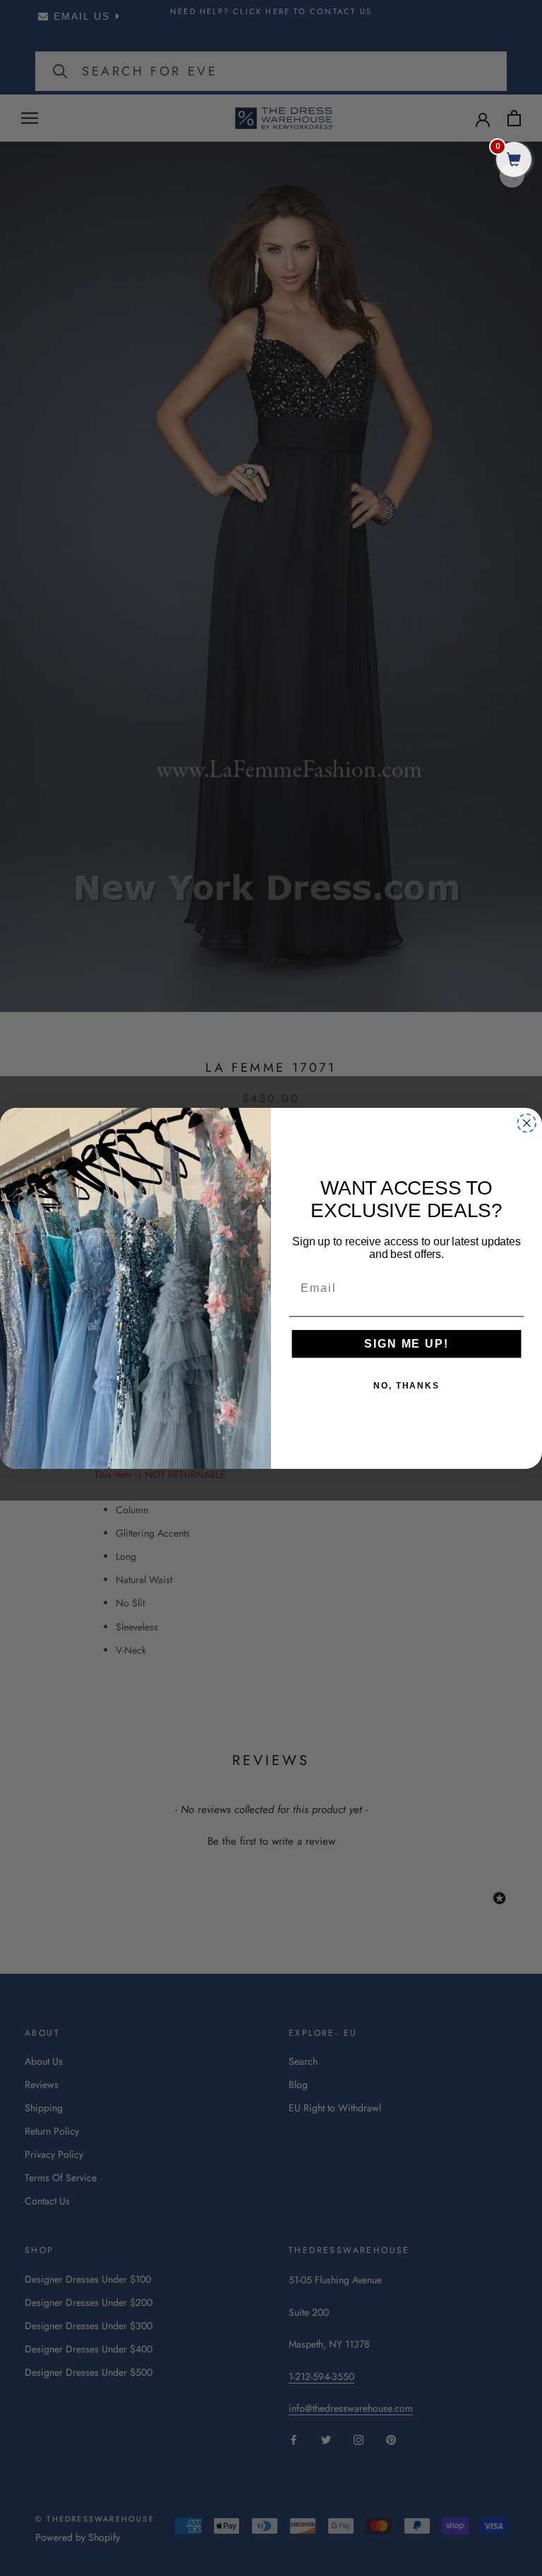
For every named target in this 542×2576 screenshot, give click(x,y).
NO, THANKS (406, 1386)
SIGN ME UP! (406, 1344)
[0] (514, 161)
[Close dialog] (527, 1123)
